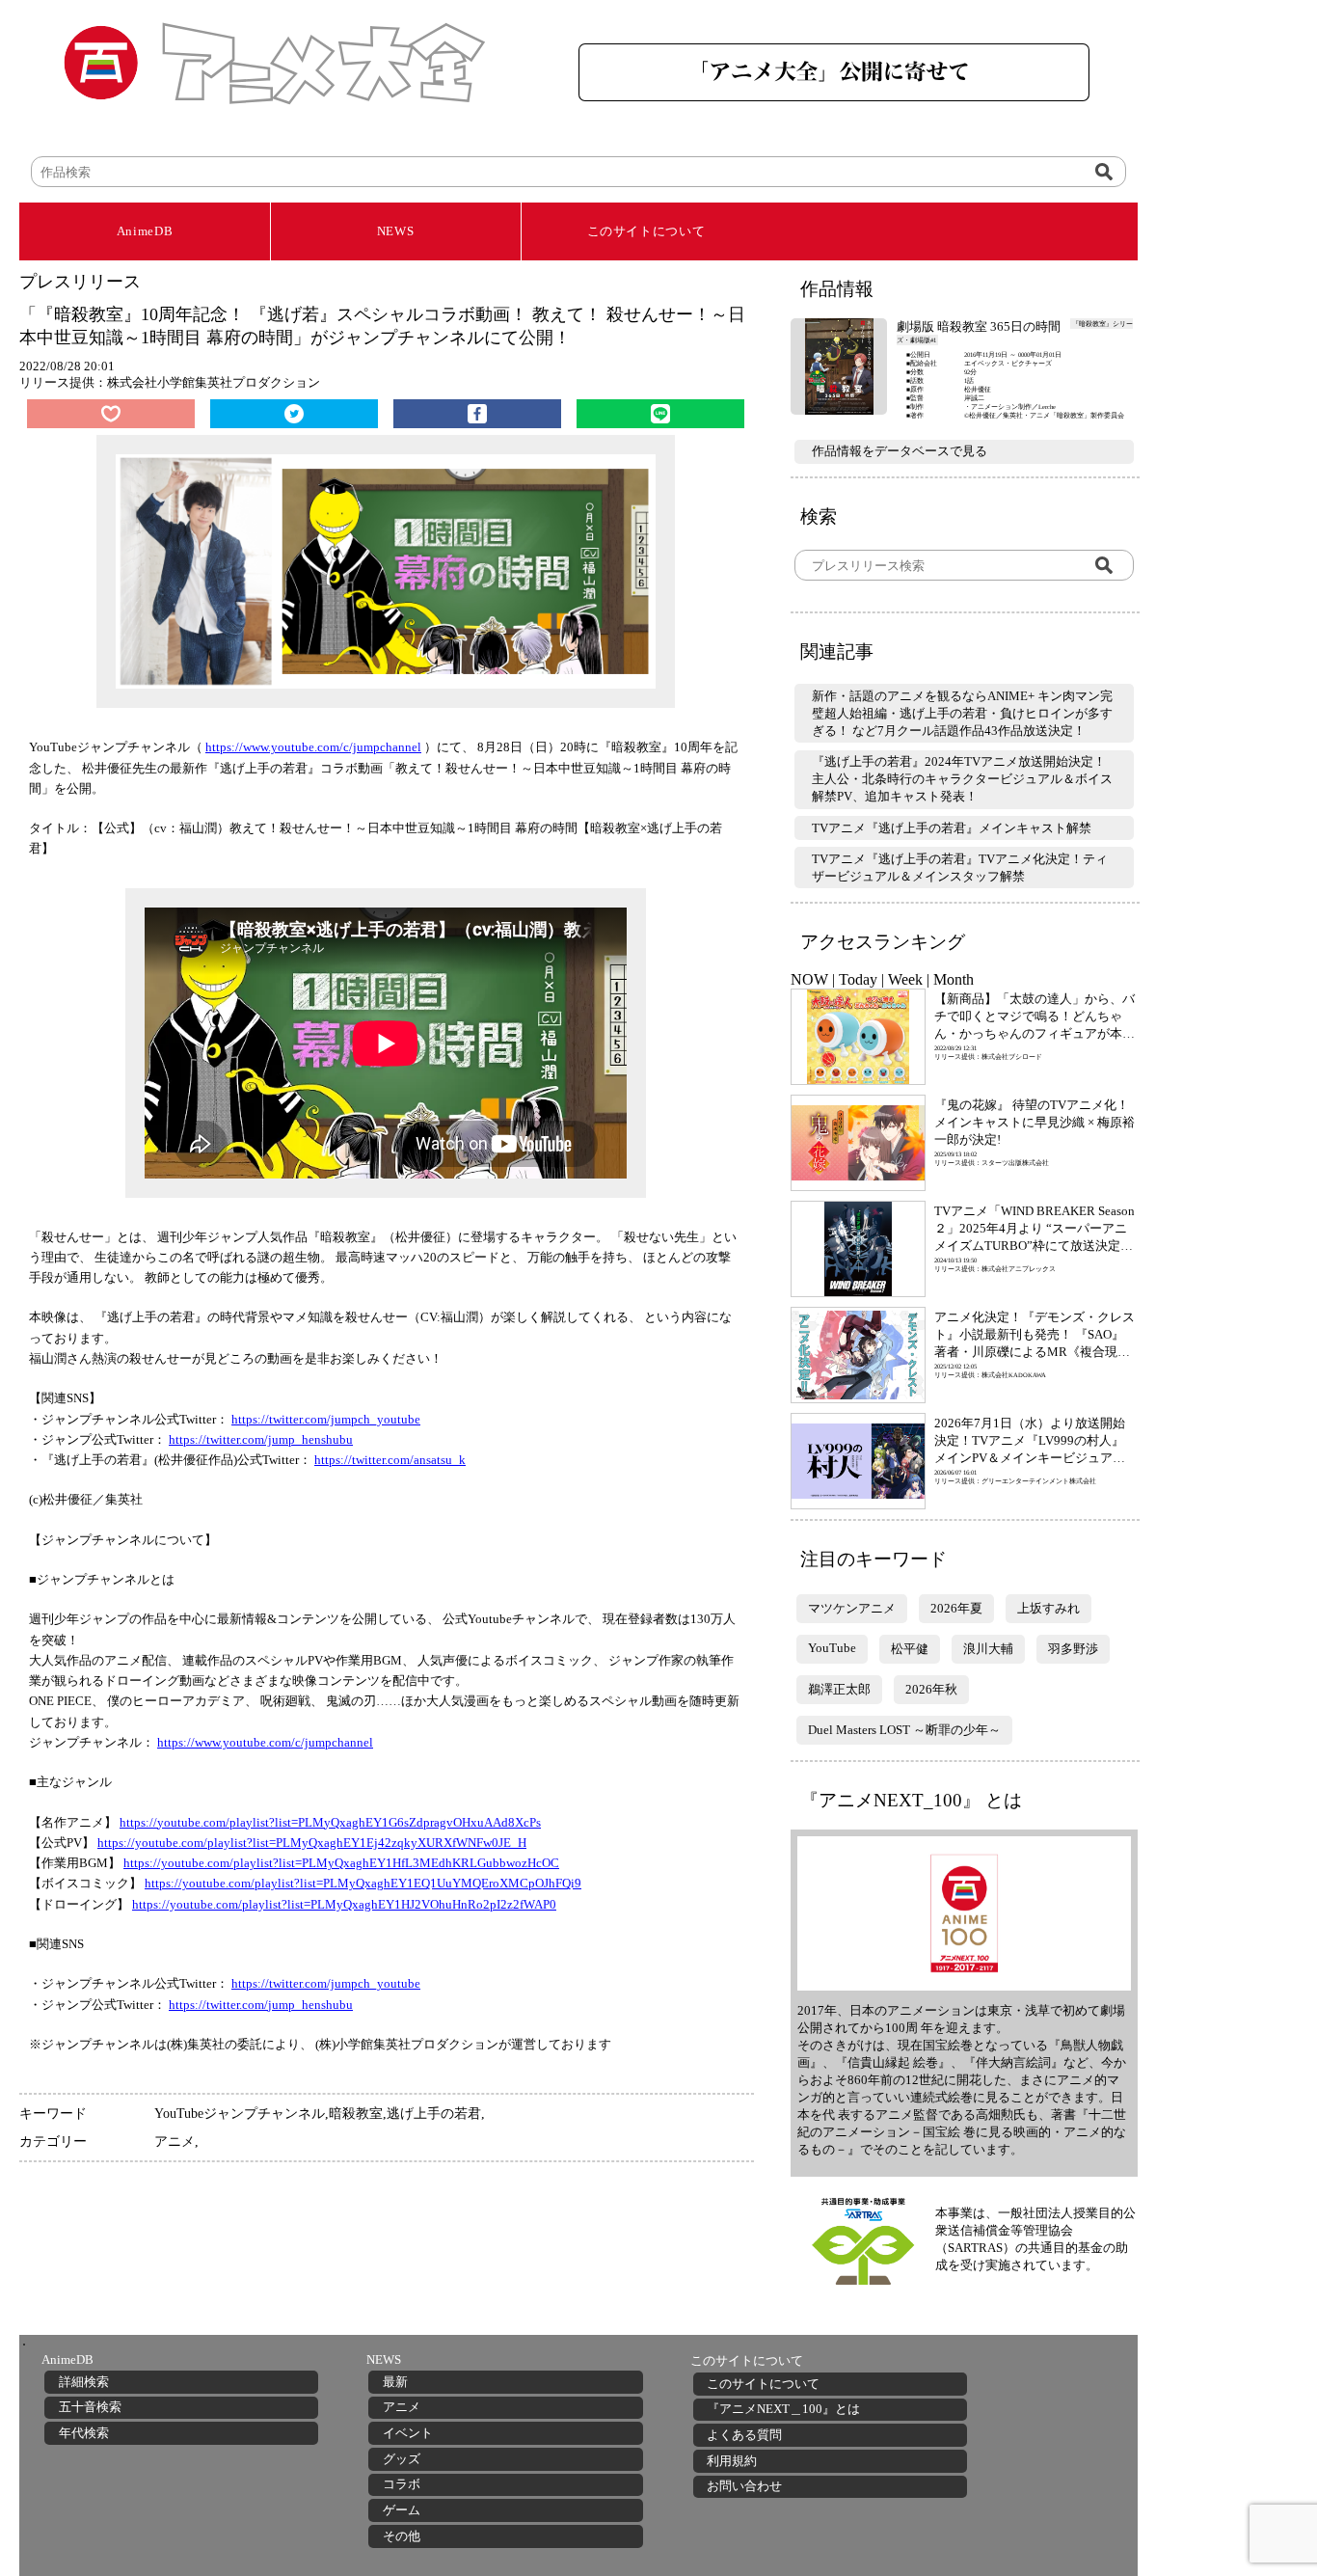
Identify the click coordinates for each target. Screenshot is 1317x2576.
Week (905, 979)
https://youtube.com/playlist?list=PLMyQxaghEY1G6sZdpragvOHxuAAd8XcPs (330, 1822)
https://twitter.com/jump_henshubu (261, 1439)
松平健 (910, 1649)
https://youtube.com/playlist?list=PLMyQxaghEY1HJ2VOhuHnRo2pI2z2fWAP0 (344, 1904)
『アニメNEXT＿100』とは (783, 2409)
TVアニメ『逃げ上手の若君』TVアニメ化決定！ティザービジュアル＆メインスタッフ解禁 (960, 868)
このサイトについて (646, 231)
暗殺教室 (356, 2113)
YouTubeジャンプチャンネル (240, 2113)
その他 (402, 2536)
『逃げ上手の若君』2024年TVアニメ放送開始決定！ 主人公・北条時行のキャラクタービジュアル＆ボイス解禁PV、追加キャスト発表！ (962, 779)
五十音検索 (90, 2407)
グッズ (402, 2459)
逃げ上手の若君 (434, 2113)
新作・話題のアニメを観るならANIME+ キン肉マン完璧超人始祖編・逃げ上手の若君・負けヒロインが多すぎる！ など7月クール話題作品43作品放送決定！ (962, 713)
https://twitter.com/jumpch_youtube (326, 1419)
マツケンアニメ (852, 1608)
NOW (809, 979)
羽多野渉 (1073, 1649)
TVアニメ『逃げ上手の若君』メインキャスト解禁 (952, 828)
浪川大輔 (988, 1649)
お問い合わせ (744, 2486)
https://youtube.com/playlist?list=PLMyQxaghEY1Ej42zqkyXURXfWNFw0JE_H (312, 1843)
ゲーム (402, 2510)
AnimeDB (145, 231)
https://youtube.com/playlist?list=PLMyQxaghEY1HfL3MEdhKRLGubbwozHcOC (341, 1863)
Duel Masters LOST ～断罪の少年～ (904, 1730)
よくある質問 (744, 2435)
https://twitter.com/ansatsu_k (390, 1460)
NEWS (396, 231)
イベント (408, 2433)
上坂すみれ (1048, 1608)
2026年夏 (956, 1608)
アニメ (175, 2141)
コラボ (402, 2484)
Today (858, 979)
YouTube (832, 1648)
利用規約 (732, 2461)
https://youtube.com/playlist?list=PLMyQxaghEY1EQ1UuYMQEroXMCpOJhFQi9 (363, 1883)
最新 (395, 2382)
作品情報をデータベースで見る (900, 451)
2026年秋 (931, 1689)
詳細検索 (84, 2382)
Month (954, 979)
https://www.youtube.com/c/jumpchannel (313, 747)
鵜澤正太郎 (839, 1689)
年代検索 (84, 2433)
